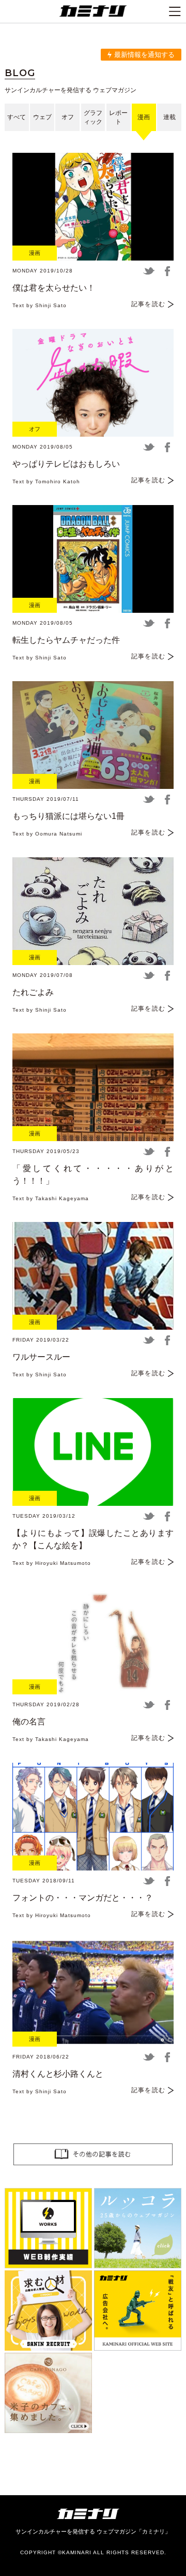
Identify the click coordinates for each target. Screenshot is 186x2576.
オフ (68, 117)
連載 (169, 117)
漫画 (144, 117)
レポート (118, 117)
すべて (17, 117)
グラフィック (93, 117)
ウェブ (42, 117)
